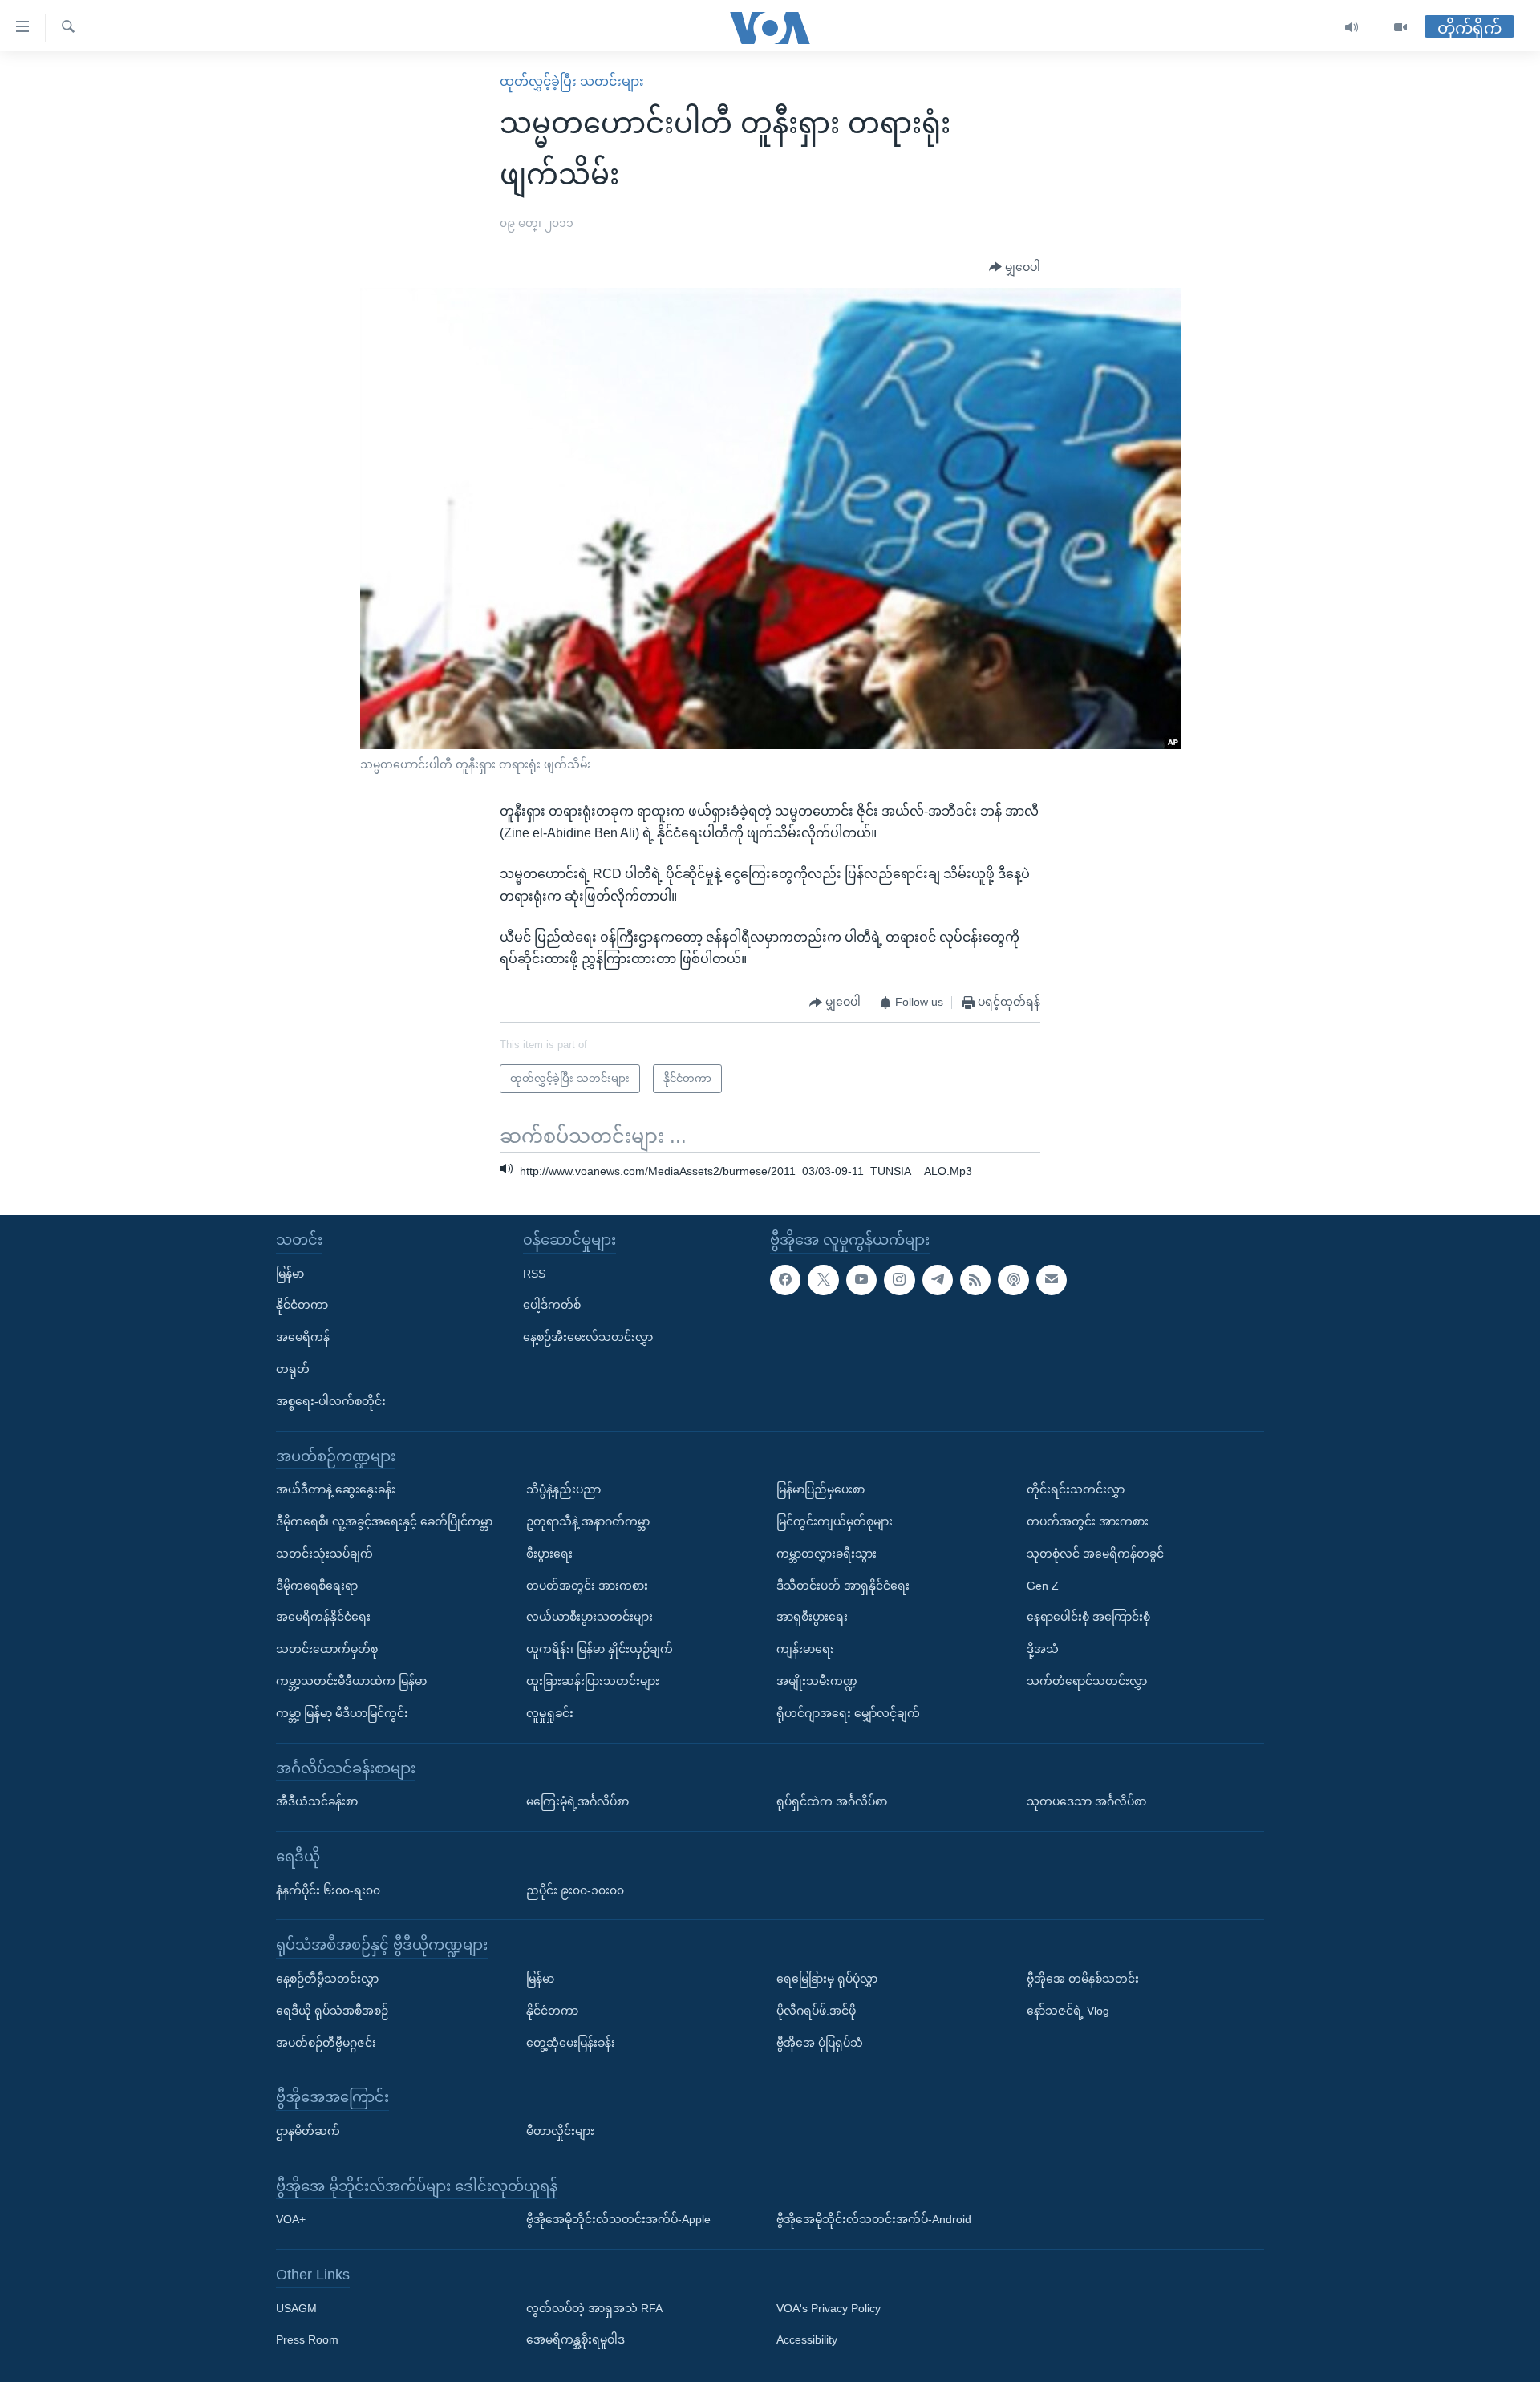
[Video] (1400, 28)
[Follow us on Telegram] (938, 1279)
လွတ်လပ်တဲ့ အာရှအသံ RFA (594, 2307)
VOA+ (291, 2219)
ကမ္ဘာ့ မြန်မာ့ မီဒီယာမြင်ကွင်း (342, 1712)
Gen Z (1043, 1585)
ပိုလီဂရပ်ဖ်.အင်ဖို (816, 2010)
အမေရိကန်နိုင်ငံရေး (323, 1617)
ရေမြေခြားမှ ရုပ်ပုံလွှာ (827, 1979)
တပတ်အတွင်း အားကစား (587, 1585)
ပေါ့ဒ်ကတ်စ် (552, 1305)
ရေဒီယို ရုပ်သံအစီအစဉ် (332, 2010)
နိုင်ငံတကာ (302, 1305)
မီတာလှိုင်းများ (560, 2131)
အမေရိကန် (303, 1337)
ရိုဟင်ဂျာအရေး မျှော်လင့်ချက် (848, 1712)
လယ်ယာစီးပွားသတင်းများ (590, 1617)
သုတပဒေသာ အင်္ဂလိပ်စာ (1086, 1801)
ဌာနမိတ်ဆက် (308, 2131)
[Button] (1015, 268)
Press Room (307, 2339)
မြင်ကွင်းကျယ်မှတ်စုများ (835, 1521)
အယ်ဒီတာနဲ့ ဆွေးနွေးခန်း (336, 1489)
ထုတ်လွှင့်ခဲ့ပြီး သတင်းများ (572, 81)
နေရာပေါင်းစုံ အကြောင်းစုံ (1088, 1617)
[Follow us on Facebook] (785, 1279)
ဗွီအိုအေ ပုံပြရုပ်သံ (820, 2042)
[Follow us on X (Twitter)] (823, 1279)
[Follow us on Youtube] (861, 1279)
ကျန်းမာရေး (805, 1649)
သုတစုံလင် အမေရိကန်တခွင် (1095, 1553)
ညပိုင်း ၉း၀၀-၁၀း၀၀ (575, 1890)
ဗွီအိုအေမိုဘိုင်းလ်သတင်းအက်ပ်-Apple (618, 2219)
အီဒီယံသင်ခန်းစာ (317, 1801)
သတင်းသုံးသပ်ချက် (324, 1553)
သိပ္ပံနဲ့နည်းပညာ (563, 1489)
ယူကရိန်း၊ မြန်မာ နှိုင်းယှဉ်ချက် (600, 1649)
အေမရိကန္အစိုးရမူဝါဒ (575, 2339)
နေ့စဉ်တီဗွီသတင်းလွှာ (327, 1979)
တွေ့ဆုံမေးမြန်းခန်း (571, 2042)
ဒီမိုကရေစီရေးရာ (317, 1585)
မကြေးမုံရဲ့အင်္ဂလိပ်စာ (577, 1801)
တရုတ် (293, 1369)
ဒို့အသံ (1043, 1649)
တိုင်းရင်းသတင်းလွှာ (1076, 1489)
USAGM (296, 2307)
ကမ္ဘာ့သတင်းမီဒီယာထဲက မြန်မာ (351, 1681)
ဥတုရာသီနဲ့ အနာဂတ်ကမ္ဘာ (588, 1521)
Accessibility (807, 2339)
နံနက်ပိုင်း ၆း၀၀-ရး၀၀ (328, 1890)
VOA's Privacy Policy (829, 2307)
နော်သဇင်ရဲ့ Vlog (1068, 2010)
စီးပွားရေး (549, 1553)
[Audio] (1352, 28)
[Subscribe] (1052, 1279)
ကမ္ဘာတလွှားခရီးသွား (827, 1553)
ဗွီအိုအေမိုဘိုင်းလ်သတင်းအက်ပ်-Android (874, 2219)
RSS (534, 1273)
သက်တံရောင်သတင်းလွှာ (1087, 1681)
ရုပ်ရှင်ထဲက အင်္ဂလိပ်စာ (832, 1801)
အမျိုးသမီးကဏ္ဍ (817, 1681)
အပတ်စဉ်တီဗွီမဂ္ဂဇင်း (326, 2042)
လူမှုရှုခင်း (550, 1712)
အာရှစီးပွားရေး (812, 1617)
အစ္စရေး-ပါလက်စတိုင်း (331, 1400)
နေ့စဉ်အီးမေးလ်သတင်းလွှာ (588, 1337)
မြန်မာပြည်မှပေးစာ (821, 1489)
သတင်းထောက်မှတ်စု (327, 1649)
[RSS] (975, 1279)
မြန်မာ (290, 1273)
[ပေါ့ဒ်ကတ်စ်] (1013, 1279)
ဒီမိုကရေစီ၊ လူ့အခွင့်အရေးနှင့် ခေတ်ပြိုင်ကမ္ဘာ (384, 1521)
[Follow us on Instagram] (899, 1279)
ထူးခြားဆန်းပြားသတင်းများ (593, 1681)
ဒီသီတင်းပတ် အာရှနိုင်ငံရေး (843, 1585)
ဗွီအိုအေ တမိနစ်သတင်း (1083, 1979)
